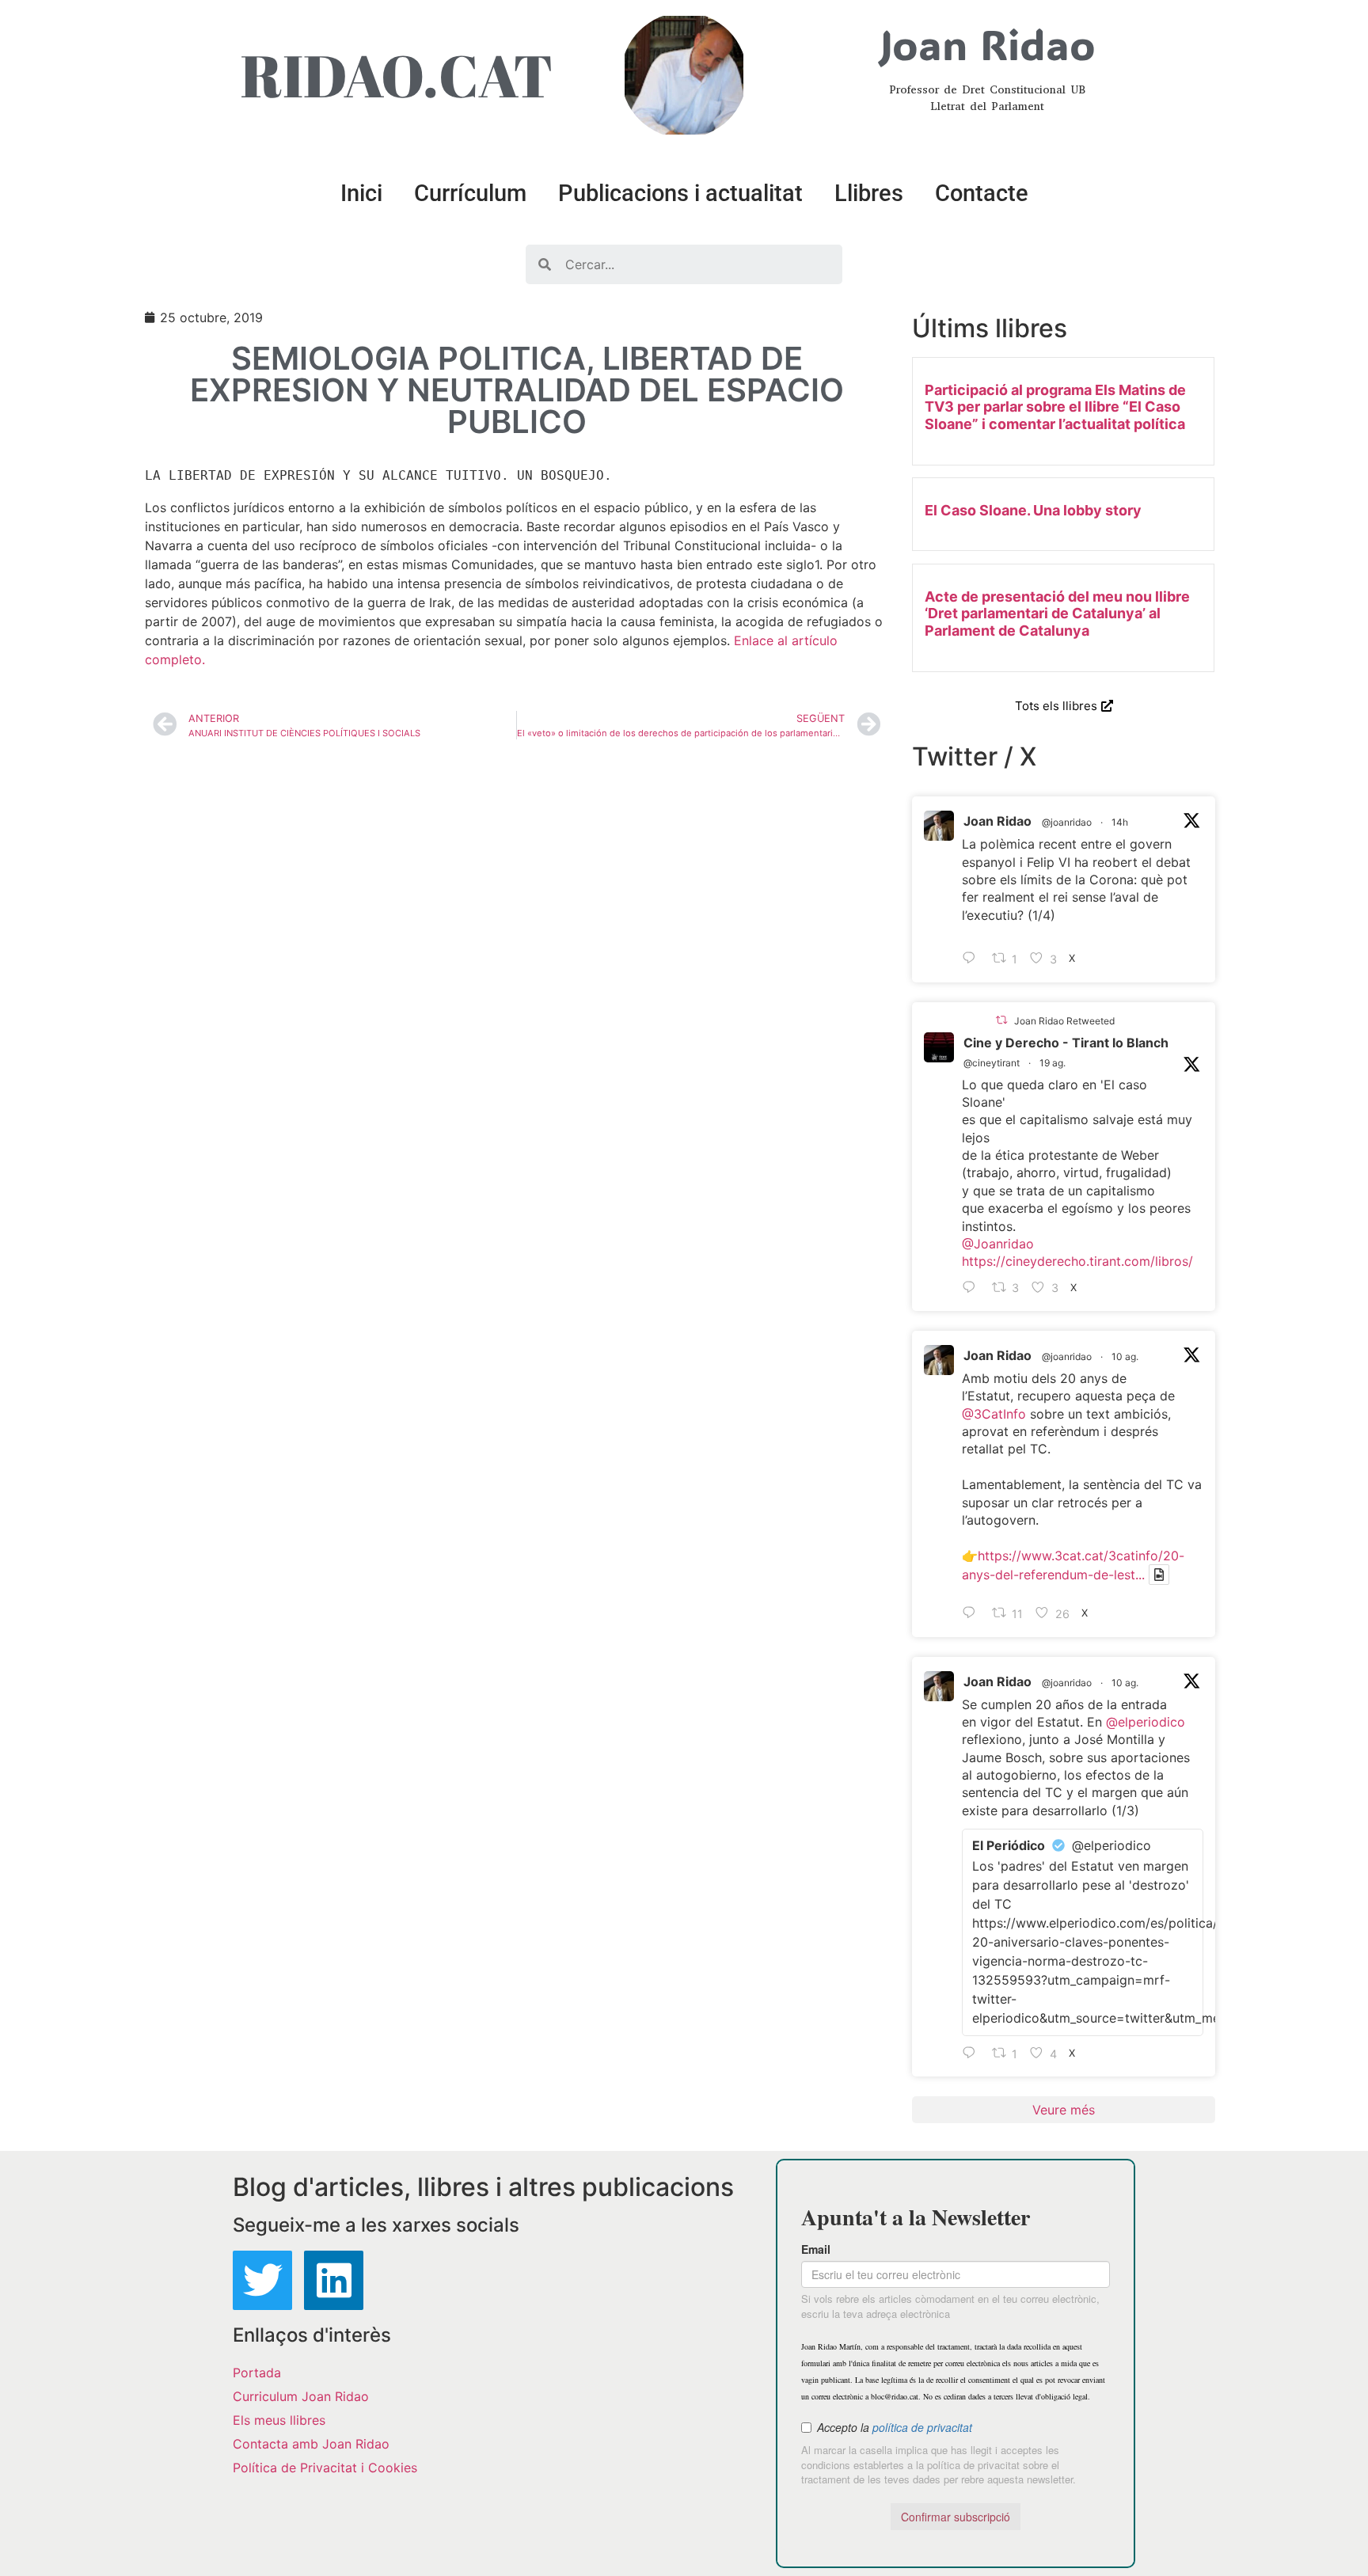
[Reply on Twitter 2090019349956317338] (973, 1288)
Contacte (982, 193)
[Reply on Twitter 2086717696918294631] (973, 1614)
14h (1120, 822)
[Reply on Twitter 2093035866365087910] (973, 959)
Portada (257, 2373)
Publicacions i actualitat (680, 193)
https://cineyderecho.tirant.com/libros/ (1077, 1261)
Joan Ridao (997, 821)
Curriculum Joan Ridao (301, 2396)
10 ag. (1125, 1356)
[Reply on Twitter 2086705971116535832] (973, 2054)
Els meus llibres (279, 2420)
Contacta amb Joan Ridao (311, 2444)
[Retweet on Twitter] (1001, 1020)
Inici (361, 193)
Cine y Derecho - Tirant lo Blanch (1066, 1043)
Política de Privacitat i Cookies (325, 2468)
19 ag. (1053, 1063)
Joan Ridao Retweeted (1064, 1021)
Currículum (470, 193)
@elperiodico (1146, 1722)
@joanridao (1067, 822)
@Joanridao (998, 1244)
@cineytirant (992, 1063)
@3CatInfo (994, 1414)
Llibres (869, 193)
